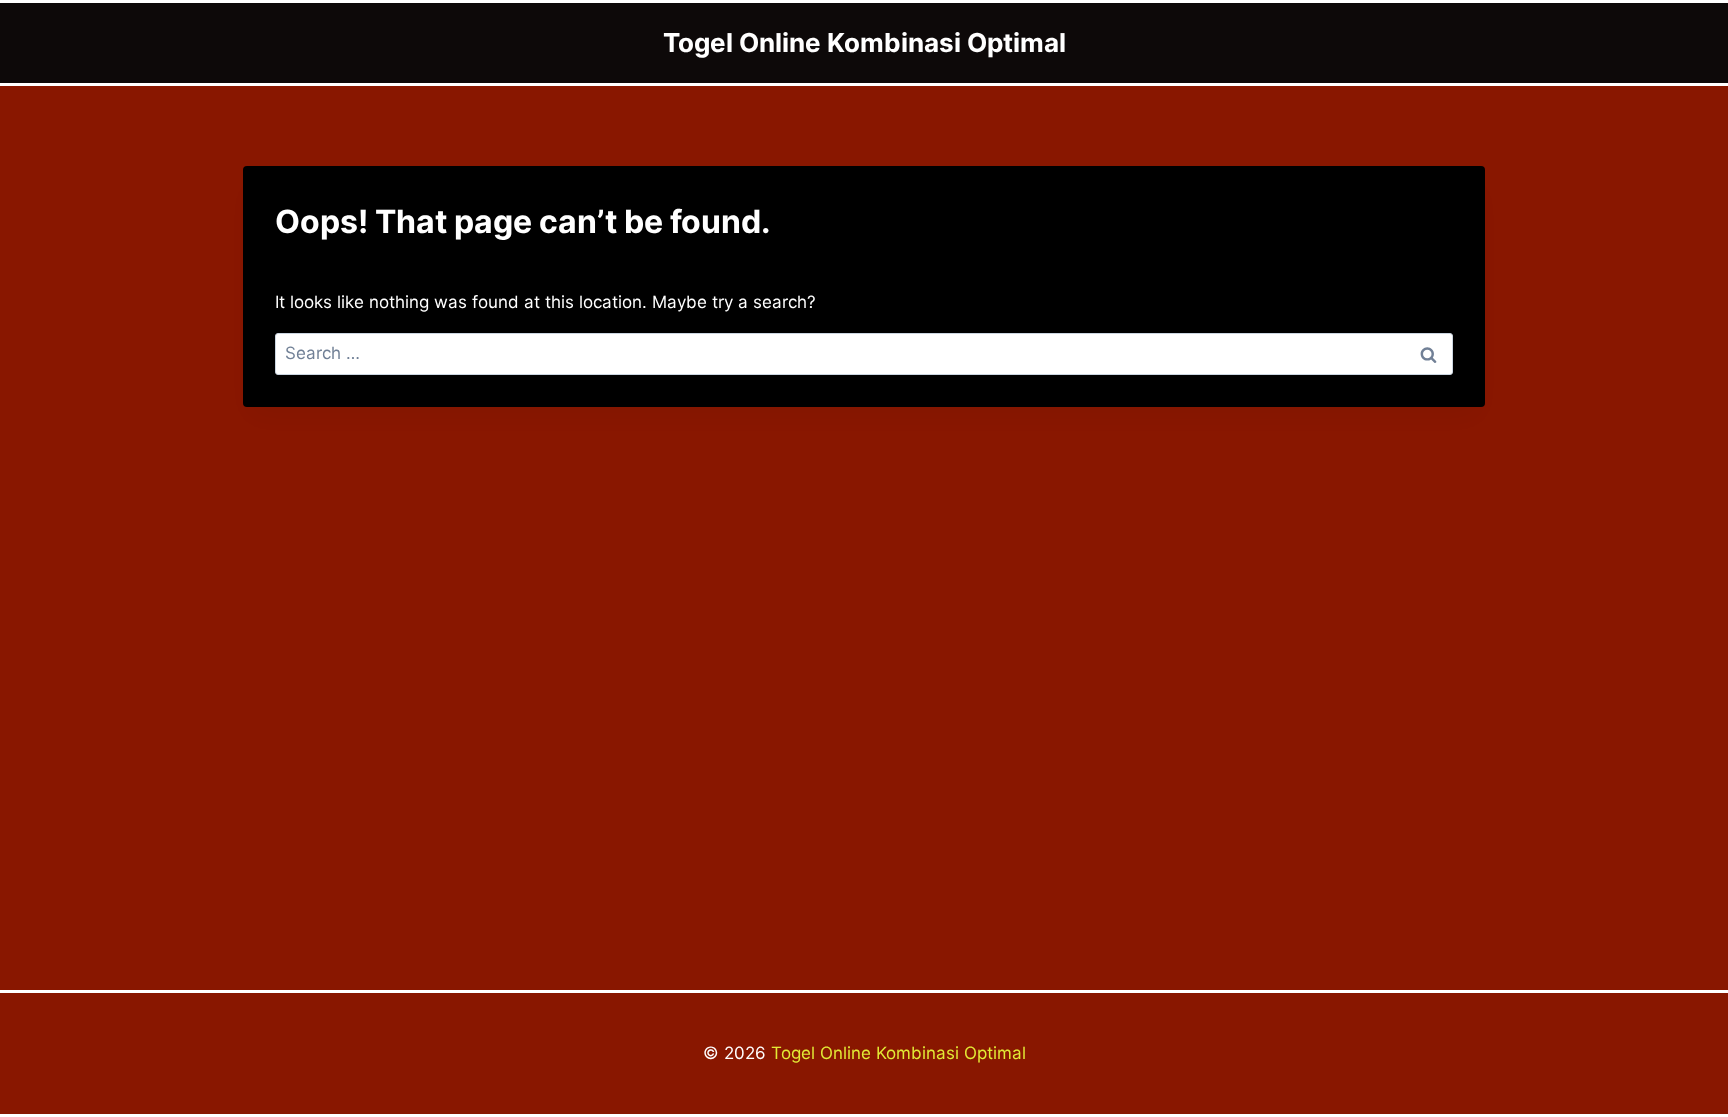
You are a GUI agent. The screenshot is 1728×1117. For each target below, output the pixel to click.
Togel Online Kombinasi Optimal (896, 1053)
